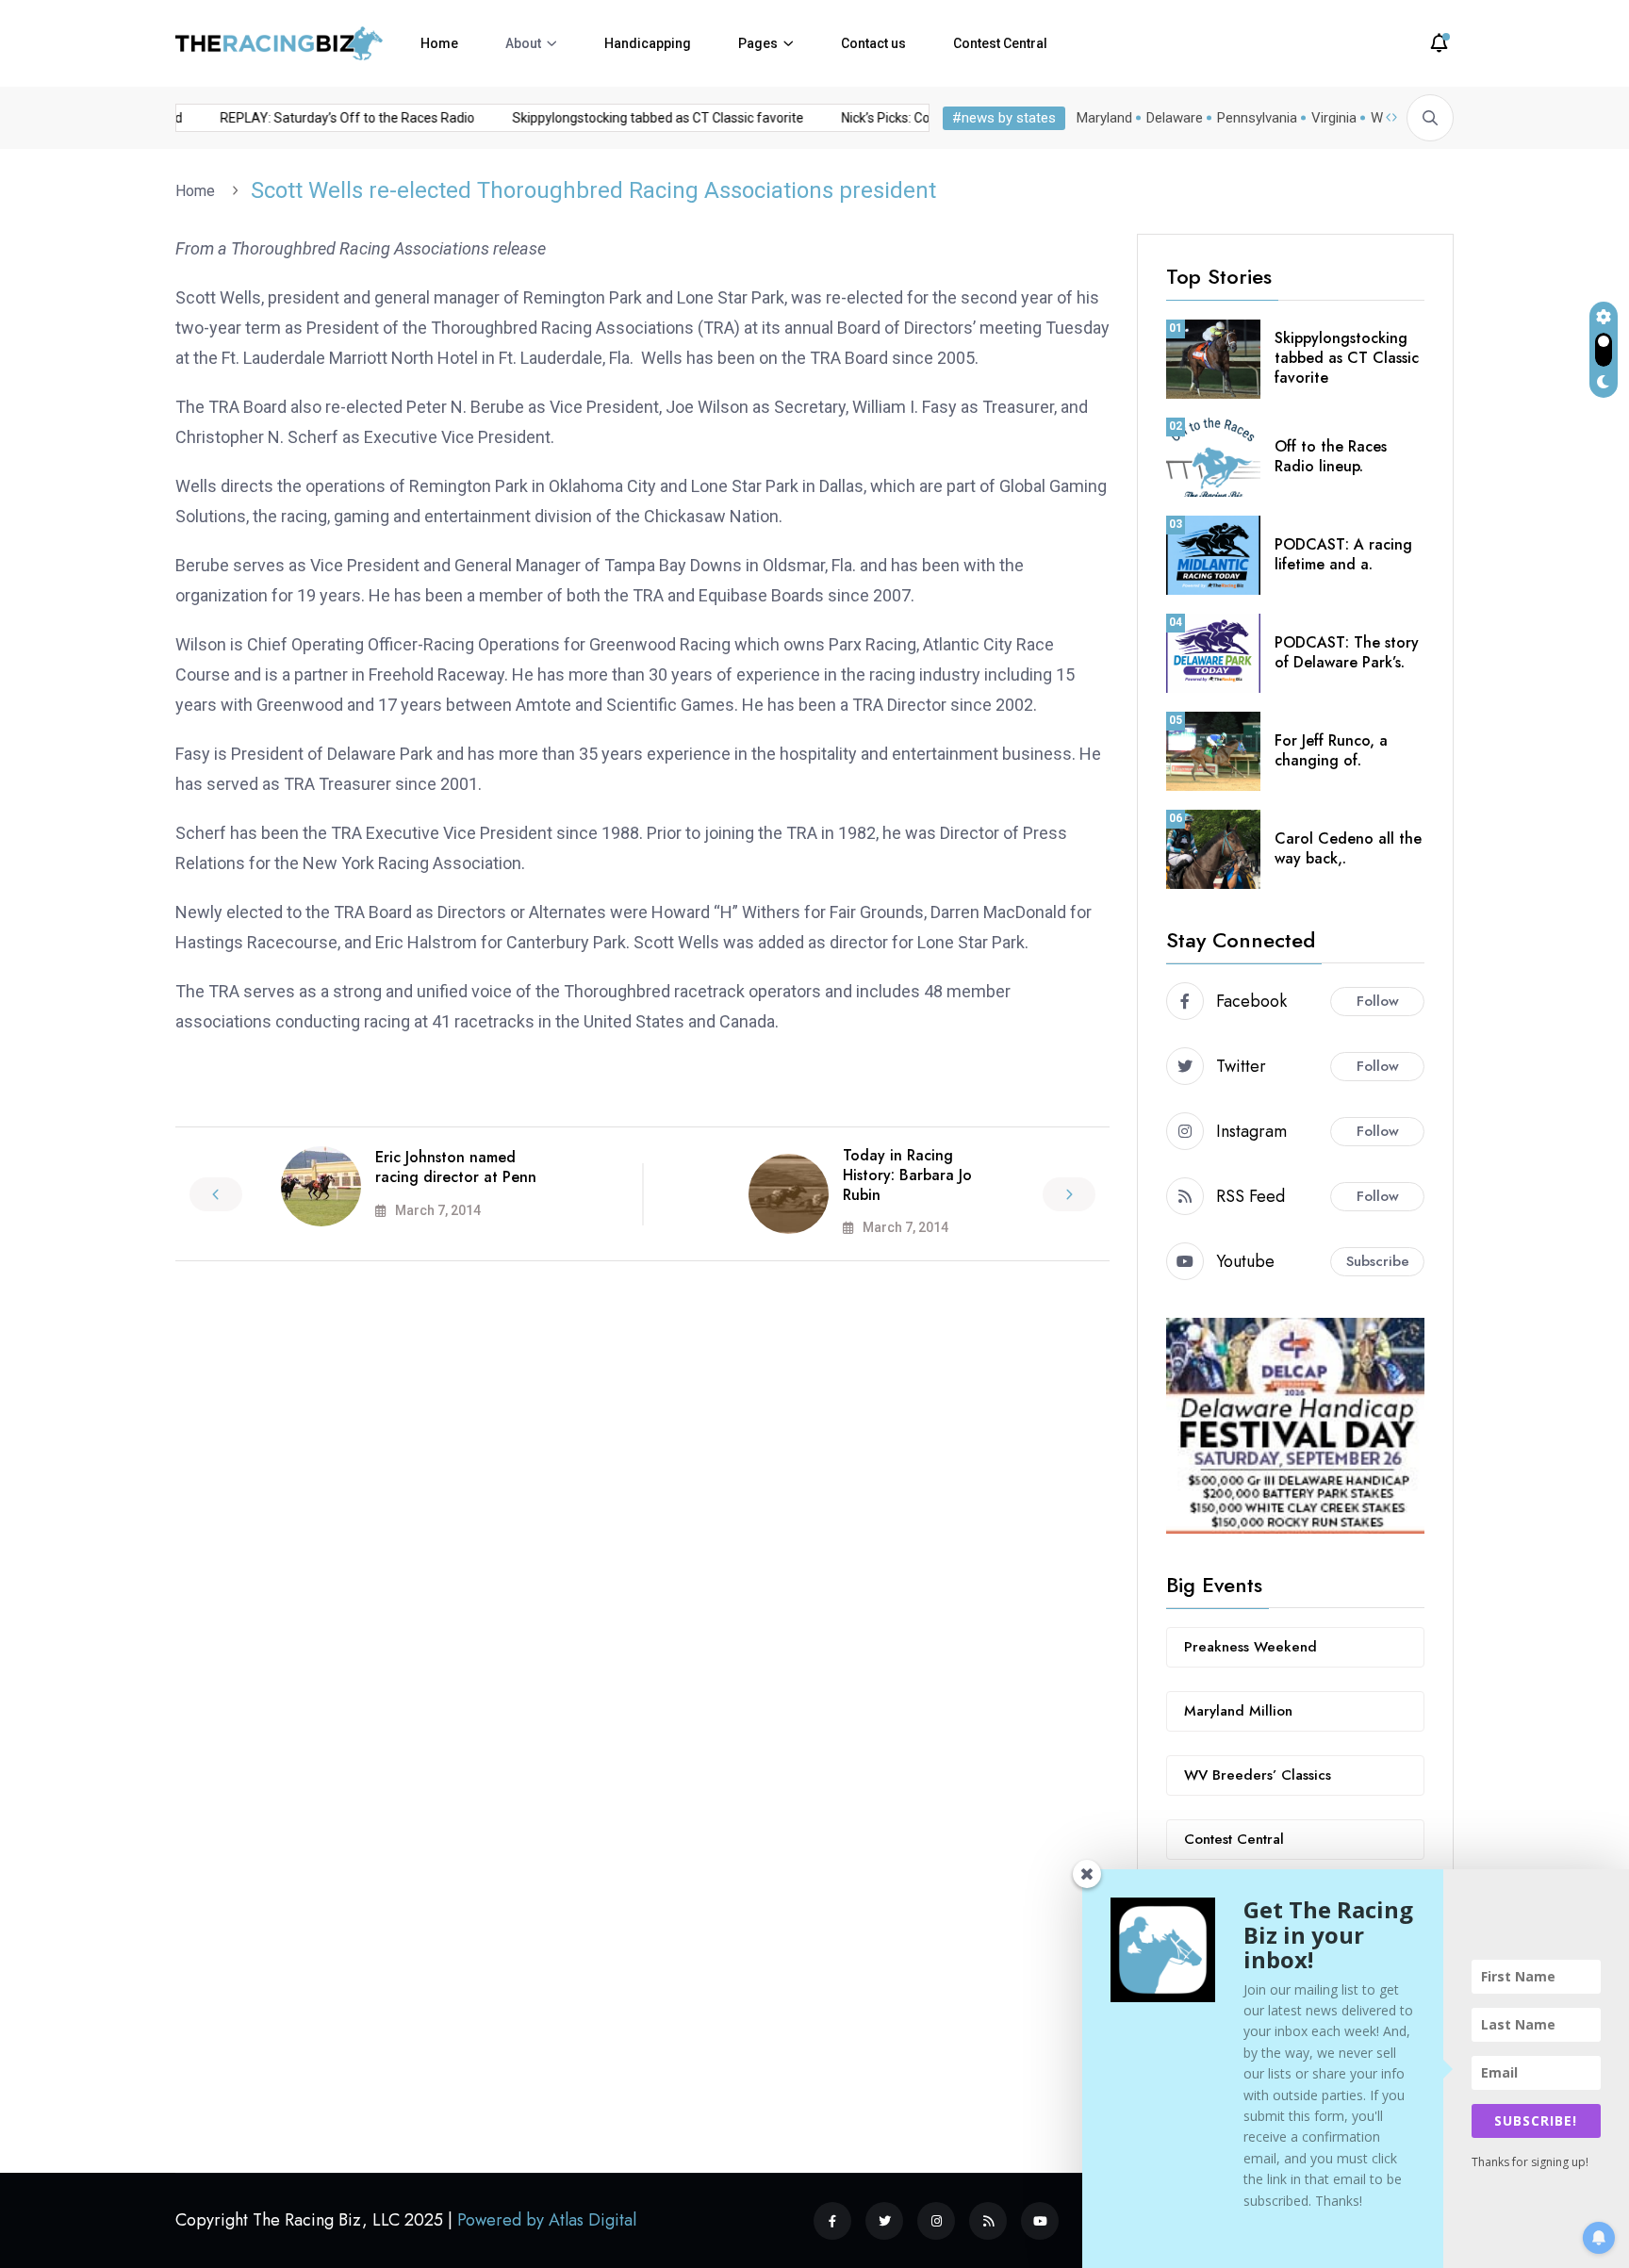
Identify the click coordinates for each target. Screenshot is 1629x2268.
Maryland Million (1238, 1711)
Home (439, 43)
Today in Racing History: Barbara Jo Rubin (907, 1175)
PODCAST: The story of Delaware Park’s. (1347, 652)
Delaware (1175, 118)
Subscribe (1378, 1261)
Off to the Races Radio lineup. (1331, 456)
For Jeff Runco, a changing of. (1331, 750)
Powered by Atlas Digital (547, 2220)
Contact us (873, 43)
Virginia (1334, 118)
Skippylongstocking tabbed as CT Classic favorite (636, 118)
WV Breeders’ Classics (1258, 1775)
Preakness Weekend (1251, 1647)
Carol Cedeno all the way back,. (1348, 848)
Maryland (1104, 118)
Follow (1378, 1001)
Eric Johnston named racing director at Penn (456, 1167)
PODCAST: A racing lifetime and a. (1343, 554)
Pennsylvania (1257, 118)
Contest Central (1000, 43)
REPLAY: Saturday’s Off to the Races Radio (325, 118)
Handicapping (648, 43)
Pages (758, 43)
